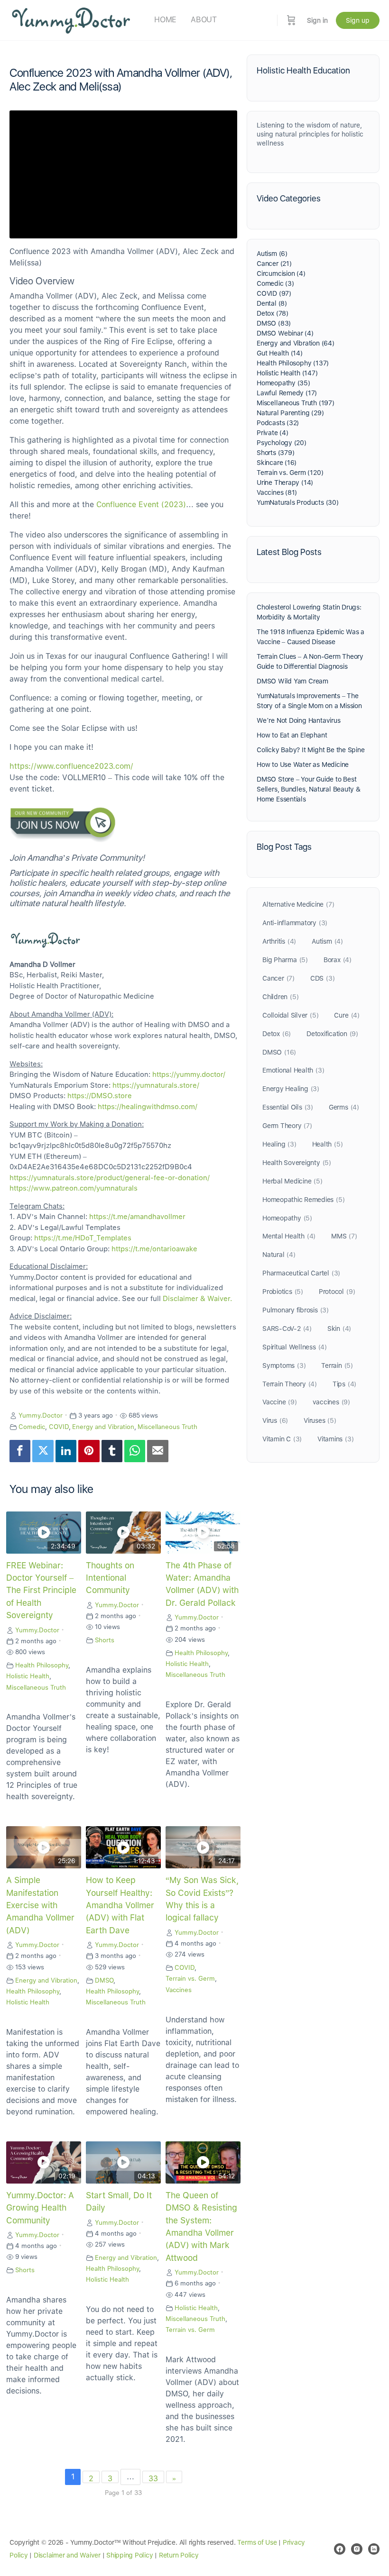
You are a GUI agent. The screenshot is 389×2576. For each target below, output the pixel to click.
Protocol (337, 1292)
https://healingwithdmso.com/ (148, 1107)
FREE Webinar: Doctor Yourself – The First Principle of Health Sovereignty (41, 1590)
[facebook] (340, 2549)
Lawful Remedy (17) (287, 393)
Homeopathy (287, 1218)
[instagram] (357, 2549)
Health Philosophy (42, 1665)
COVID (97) (274, 293)
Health (328, 1144)
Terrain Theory (290, 1384)
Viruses (320, 1420)
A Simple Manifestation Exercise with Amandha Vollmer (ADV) (40, 1905)
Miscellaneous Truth (167, 1427)
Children (280, 997)
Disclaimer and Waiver (67, 2555)
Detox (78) (273, 313)
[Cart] (291, 20)
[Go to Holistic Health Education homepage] (71, 19)
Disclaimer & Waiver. (197, 1299)
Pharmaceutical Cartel (301, 1273)
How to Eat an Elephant (292, 735)
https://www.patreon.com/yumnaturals (74, 1188)
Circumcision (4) (281, 273)
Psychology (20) (282, 443)
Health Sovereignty (297, 1163)
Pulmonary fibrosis (296, 1310)
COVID (59, 1427)
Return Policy (179, 2555)
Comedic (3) (275, 283)
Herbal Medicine (292, 1181)
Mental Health (289, 1236)
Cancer (278, 978)
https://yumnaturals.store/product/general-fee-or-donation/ (110, 1178)
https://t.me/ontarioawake (154, 1249)
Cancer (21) (274, 264)
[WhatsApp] (135, 1451)
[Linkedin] (66, 1451)
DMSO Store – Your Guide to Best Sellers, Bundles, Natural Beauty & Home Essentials (309, 789)
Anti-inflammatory (295, 923)
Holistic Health (28, 1676)
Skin (339, 1329)
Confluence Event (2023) (141, 505)
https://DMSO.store (100, 1096)
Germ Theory (287, 1126)
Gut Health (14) (280, 353)
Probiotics (283, 1292)
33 (153, 2479)
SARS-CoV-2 (287, 1329)
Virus (275, 1420)
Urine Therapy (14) (285, 482)
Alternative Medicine (298, 904)
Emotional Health (293, 1070)
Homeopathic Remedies (303, 1200)
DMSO (104, 1980)
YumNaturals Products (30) (298, 502)
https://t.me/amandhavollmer (137, 1217)
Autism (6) (272, 254)
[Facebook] (20, 1451)
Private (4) (273, 433)
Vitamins (335, 1439)
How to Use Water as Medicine (303, 765)
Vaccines (179, 1990)
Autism (327, 941)
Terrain (337, 1365)
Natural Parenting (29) (290, 413)
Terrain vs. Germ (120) (290, 473)
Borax (338, 960)
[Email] (157, 1451)
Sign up (358, 20)
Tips (344, 1384)
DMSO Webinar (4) (285, 333)
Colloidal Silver (290, 1015)
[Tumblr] (112, 1451)
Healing (279, 1144)
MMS (344, 1236)
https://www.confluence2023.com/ (71, 766)
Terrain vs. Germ (190, 1978)
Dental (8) (272, 303)
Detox (277, 1034)
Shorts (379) (275, 453)
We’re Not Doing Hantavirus (299, 720)
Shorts (105, 1640)
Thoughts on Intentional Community (110, 1578)
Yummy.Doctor (41, 1415)
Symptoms (284, 1365)
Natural (279, 1255)
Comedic (32, 1427)
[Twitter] (43, 1451)
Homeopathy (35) (283, 383)
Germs (344, 1107)
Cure (347, 1015)
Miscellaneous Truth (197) (296, 403)
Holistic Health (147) (287, 373)
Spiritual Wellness (295, 1347)
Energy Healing (291, 1089)
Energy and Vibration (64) (296, 343)
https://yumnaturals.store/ (156, 1085)
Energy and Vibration (103, 1427)
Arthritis (279, 941)
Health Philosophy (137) (293, 363)
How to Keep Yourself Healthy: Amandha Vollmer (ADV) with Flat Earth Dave (120, 1905)
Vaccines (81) (277, 492)
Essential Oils (288, 1107)
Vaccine (280, 1402)
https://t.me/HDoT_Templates (83, 1238)
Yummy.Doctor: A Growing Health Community (40, 2208)
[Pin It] (89, 1451)
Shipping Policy (130, 2555)
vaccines (331, 1402)
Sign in (317, 20)
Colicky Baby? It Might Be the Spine (311, 750)
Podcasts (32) (278, 423)
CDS (323, 978)
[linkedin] (374, 2549)
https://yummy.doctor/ (189, 1074)
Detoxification (332, 1034)
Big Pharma (285, 960)
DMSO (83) (274, 323)
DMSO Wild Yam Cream (292, 681)
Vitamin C (282, 1439)
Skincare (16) (277, 463)
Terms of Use (257, 2542)
